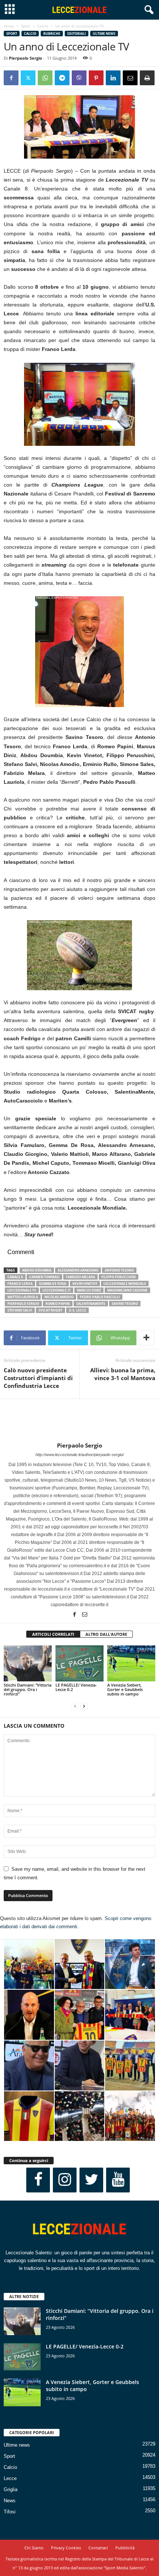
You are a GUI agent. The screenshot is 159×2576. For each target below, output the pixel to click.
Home (9, 26)
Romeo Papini (58, 1304)
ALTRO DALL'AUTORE (106, 1634)
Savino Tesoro (125, 1304)
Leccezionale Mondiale (125, 1284)
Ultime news (104, 34)
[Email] (130, 78)
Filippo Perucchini (119, 1277)
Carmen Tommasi (44, 1277)
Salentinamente (91, 1304)
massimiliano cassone (127, 1290)
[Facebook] (11, 78)
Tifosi (10, 2512)
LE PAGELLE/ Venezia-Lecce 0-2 (76, 1687)
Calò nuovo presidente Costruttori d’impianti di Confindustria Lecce (38, 1378)
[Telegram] (62, 78)
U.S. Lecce (77, 1310)
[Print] (147, 78)
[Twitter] (28, 78)
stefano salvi (20, 1310)
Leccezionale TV (22, 1290)
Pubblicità (125, 2548)
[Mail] (85, 1615)
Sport (26, 26)
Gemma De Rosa (53, 1284)
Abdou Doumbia (37, 1270)
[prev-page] (75, 1706)
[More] (146, 1338)
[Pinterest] (96, 78)
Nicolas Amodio (59, 1297)
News (10, 2501)
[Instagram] (65, 2180)
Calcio (43, 26)
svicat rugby (50, 1310)
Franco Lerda (20, 1284)
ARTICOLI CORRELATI (53, 1634)
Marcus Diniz (89, 1290)
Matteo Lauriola (23, 1297)
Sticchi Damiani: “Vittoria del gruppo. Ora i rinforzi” (28, 1689)
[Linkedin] (113, 78)
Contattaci (98, 2548)
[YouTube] (118, 2180)
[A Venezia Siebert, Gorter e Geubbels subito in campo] (131, 1663)
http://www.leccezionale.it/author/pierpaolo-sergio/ (80, 1455)
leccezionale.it (57, 1290)
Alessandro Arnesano (78, 1270)
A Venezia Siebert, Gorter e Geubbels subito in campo (125, 1689)
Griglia (11, 2489)
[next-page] (84, 1706)
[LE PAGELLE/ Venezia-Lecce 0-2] (79, 1663)
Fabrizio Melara (80, 1277)
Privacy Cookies (66, 2548)
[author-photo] (79, 1420)
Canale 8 (15, 1277)
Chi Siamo (34, 2548)
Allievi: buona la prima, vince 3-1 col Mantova (123, 1374)
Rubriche (52, 34)
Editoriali (77, 34)
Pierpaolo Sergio (26, 58)
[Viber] (79, 78)
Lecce (10, 2478)
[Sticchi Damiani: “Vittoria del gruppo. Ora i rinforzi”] (28, 1663)
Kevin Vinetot (85, 1284)
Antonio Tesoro (119, 1270)
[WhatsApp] (45, 78)
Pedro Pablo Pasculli (100, 1297)
